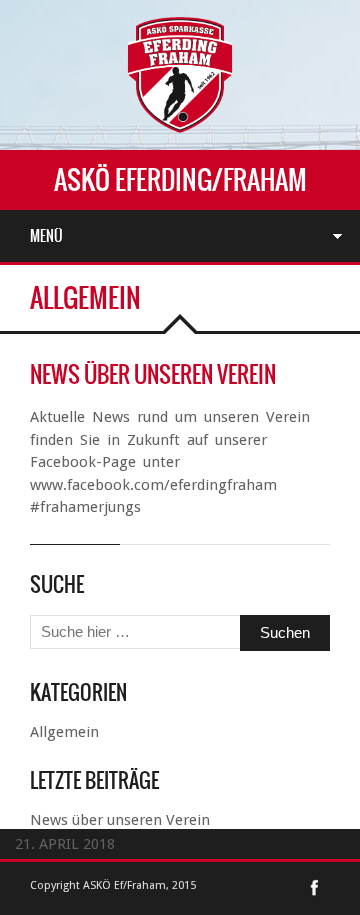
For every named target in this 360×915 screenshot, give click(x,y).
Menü (46, 236)
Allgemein (64, 732)
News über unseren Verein (153, 374)
